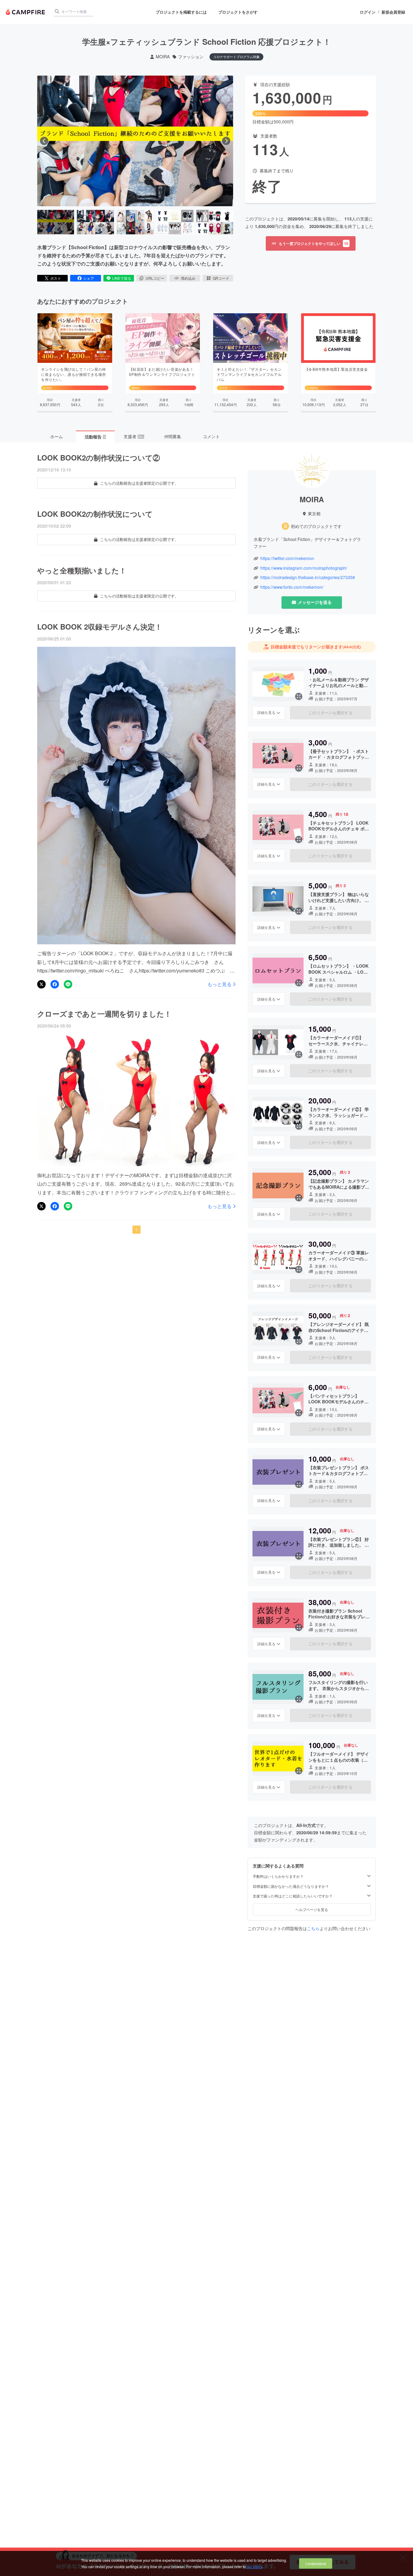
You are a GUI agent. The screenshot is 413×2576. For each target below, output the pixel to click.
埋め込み (188, 278)
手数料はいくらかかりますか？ (278, 1876)
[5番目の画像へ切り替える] (215, 222)
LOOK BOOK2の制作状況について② (99, 458)
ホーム (57, 436)
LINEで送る (122, 278)
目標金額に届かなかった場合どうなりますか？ (291, 1886)
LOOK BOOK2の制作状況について (95, 514)
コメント (211, 436)
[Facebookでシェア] (55, 984)
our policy (255, 2566)
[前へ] (44, 141)
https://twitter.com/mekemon (287, 558)
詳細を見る (266, 712)
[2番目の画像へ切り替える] (95, 222)
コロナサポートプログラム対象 (236, 57)
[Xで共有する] (41, 984)
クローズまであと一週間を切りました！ (104, 1014)
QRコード (221, 278)
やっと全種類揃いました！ (82, 570)
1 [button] (137, 1229)
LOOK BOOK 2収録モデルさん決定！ (100, 627)
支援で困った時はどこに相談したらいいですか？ (293, 1896)
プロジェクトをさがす (238, 12)
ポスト (56, 278)
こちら (313, 1928)
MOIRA (163, 57)
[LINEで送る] (68, 984)
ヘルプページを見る (312, 1909)
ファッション (191, 57)
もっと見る (220, 984)
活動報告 (95, 437)
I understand (316, 2563)
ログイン (368, 12)
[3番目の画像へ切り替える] (135, 222)
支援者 (134, 436)
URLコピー (155, 278)
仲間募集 (173, 436)
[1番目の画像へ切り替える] (56, 222)
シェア (89, 278)
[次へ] (226, 141)
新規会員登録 (393, 12)
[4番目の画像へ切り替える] (175, 222)
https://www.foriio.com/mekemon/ (292, 587)
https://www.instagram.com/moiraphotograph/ (304, 568)
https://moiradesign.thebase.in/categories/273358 (308, 577)
